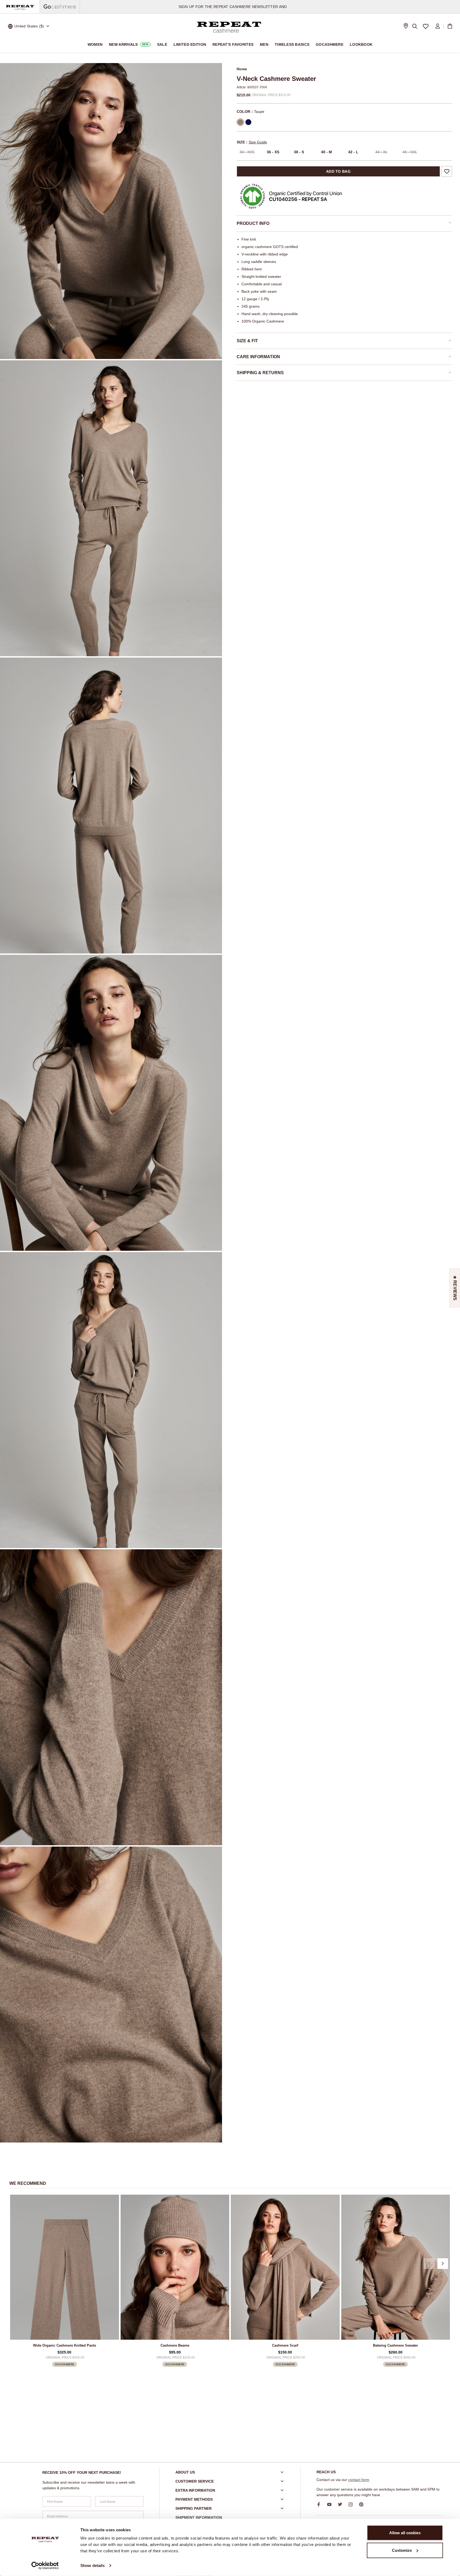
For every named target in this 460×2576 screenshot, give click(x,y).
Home (242, 69)
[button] (429, 2264)
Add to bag (338, 171)
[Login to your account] (438, 26)
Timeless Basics (292, 44)
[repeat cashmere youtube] (331, 2504)
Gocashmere (330, 44)
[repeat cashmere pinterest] (363, 2504)
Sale (162, 44)
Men (264, 44)
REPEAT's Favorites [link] (233, 44)
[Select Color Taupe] (240, 122)
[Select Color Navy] (248, 122)
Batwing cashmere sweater (395, 2345)
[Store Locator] (406, 26)
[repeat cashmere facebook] (321, 2504)
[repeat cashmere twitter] (342, 2504)
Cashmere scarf (285, 2345)
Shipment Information (199, 2517)
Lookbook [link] (361, 44)
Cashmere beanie (175, 2345)
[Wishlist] (426, 26)
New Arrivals (129, 44)
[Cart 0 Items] (450, 26)
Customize (402, 2550)
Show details (93, 2565)
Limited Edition (190, 44)
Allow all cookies (405, 2533)
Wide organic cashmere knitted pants (65, 2345)
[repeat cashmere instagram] (352, 2504)
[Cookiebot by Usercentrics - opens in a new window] (45, 2566)
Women (95, 44)
